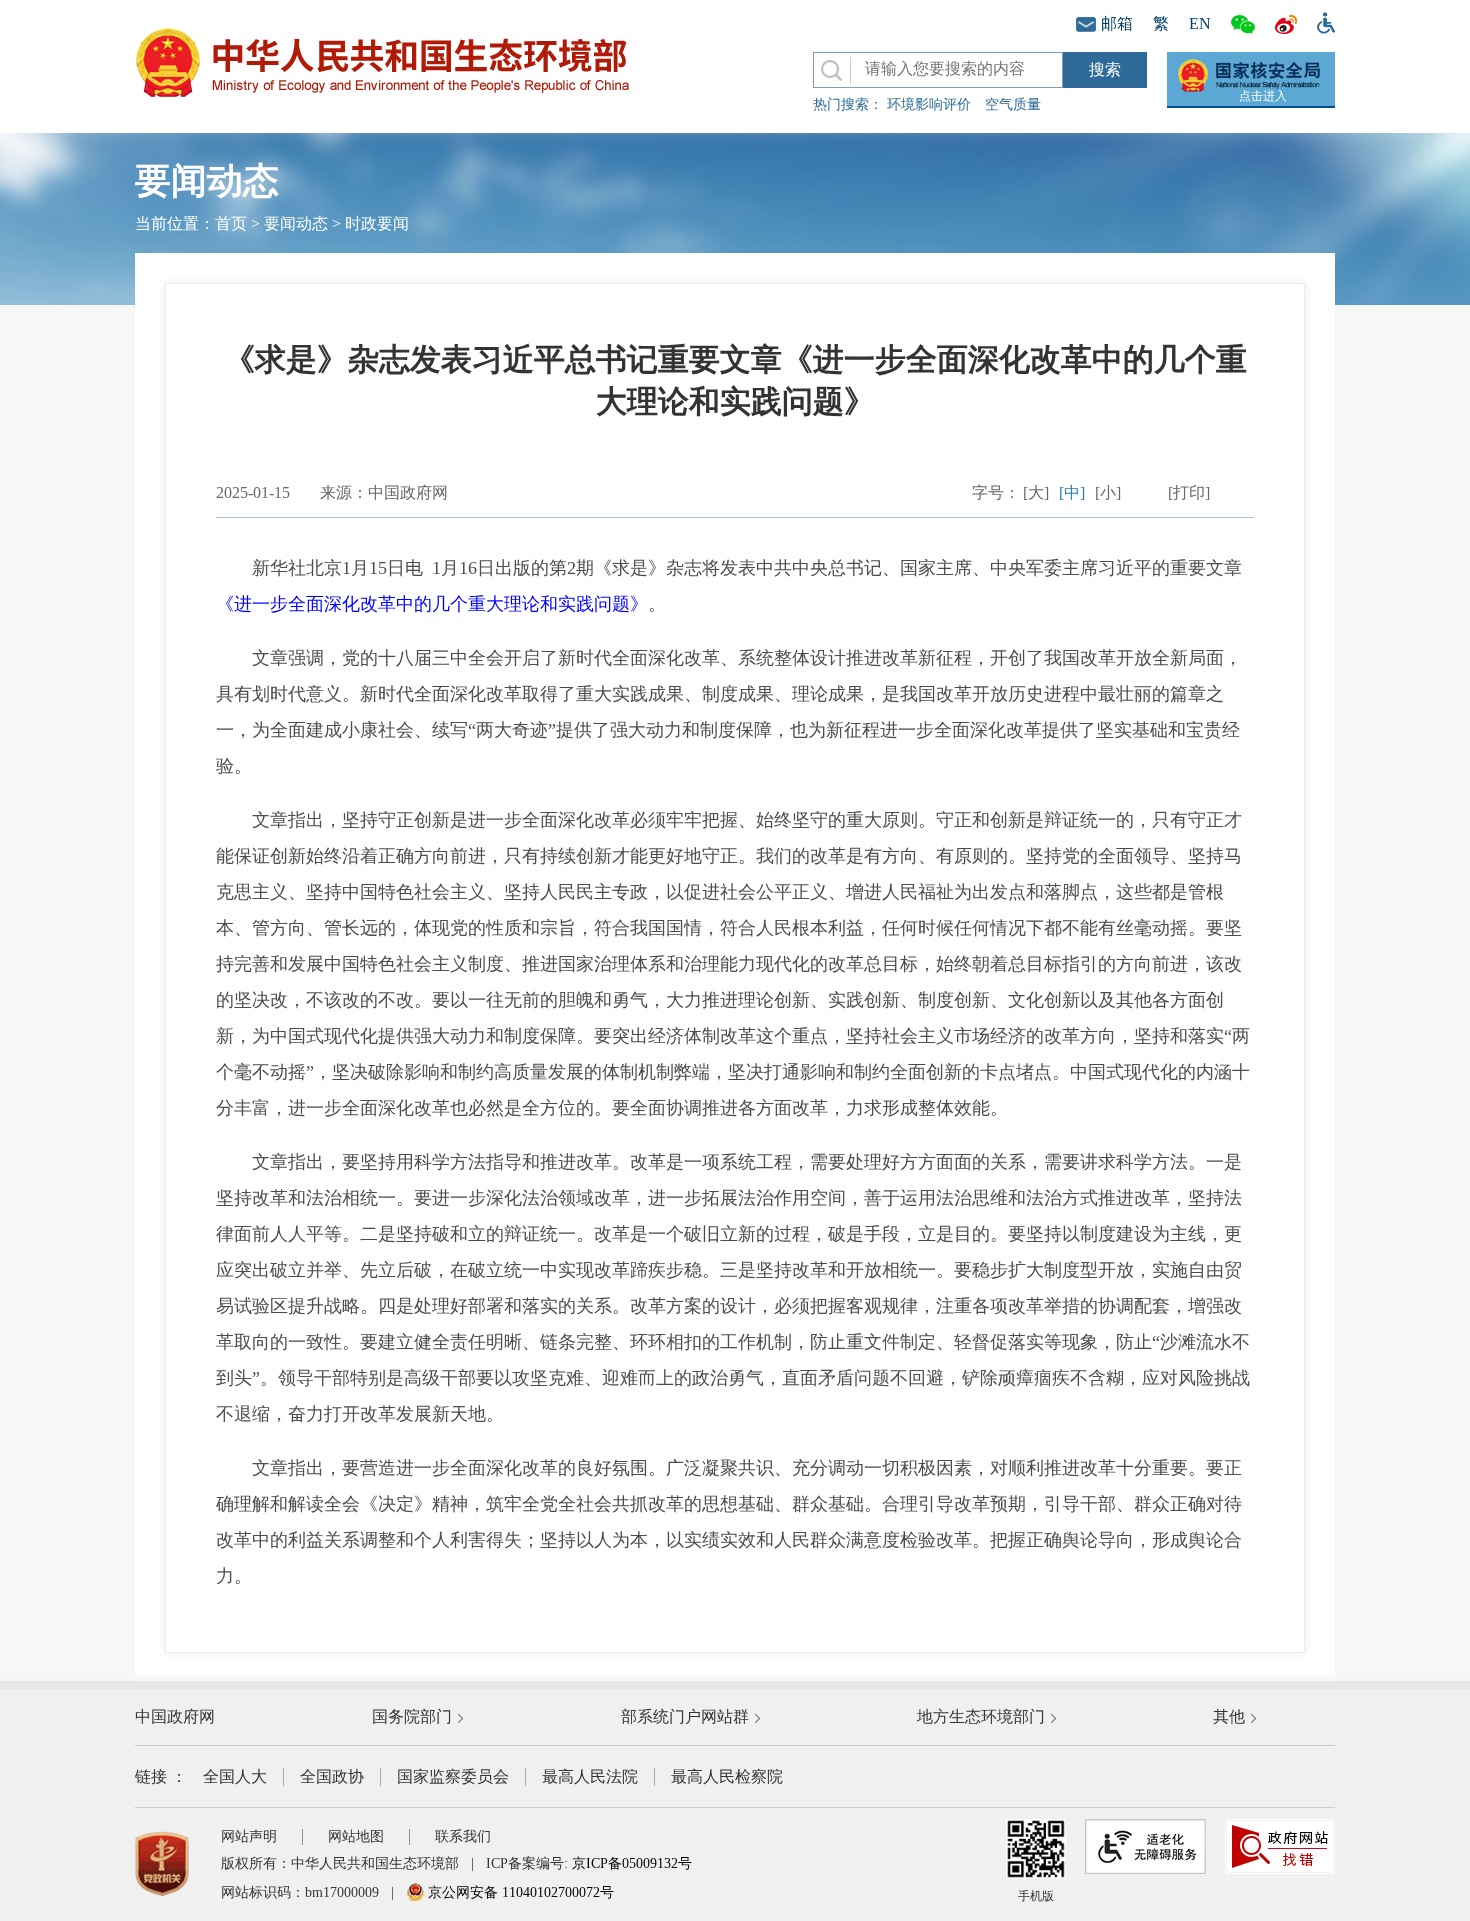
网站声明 (249, 1836)
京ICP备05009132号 (632, 1863)
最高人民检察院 (727, 1776)
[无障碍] (1321, 21)
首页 (231, 223)
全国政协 (332, 1776)
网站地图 (356, 1836)
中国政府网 (175, 1716)
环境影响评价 (929, 104)
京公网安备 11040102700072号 (519, 1892)
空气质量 (1013, 104)
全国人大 (235, 1776)
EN (1200, 23)
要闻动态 (296, 223)
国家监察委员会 (453, 1776)
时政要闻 (377, 223)
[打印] (1189, 492)
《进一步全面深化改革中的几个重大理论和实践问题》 (432, 604)
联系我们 (463, 1836)
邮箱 (1117, 23)
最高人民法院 (590, 1776)
